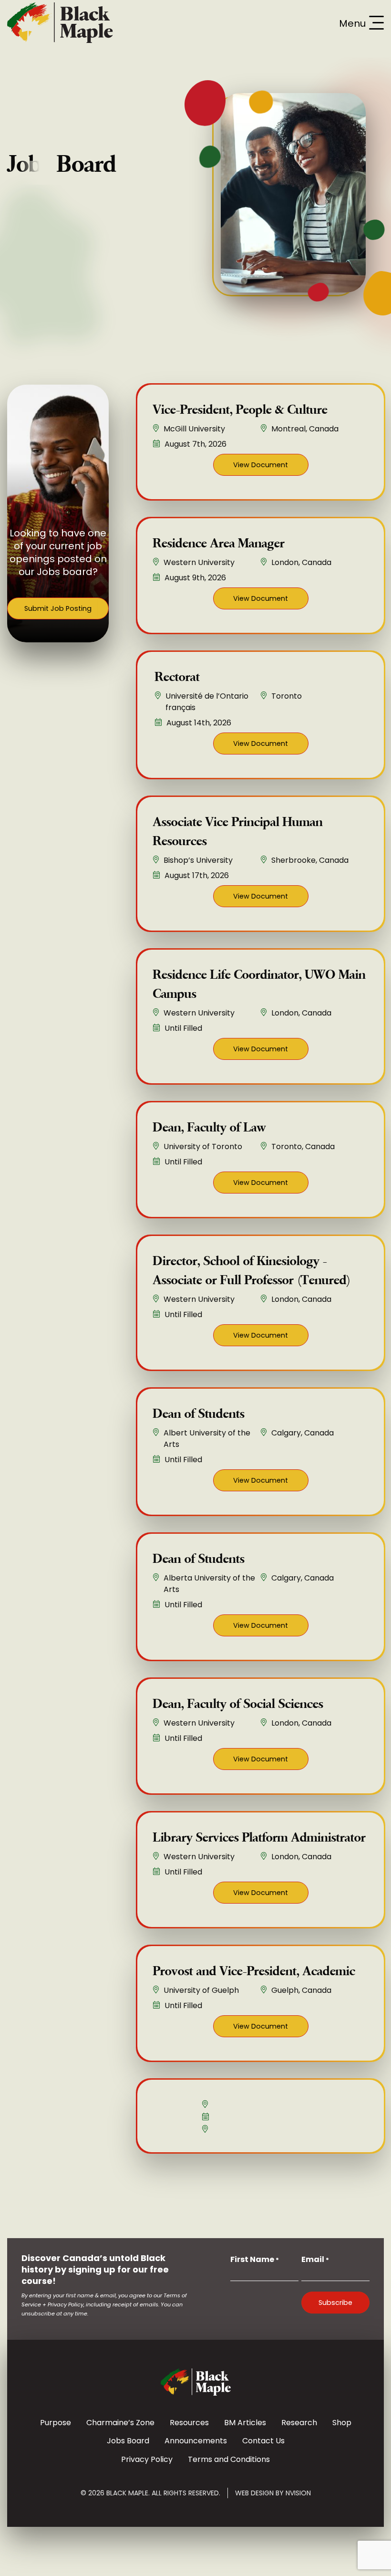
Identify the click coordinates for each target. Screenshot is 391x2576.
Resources (189, 2423)
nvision (298, 2493)
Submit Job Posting (58, 608)
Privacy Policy (147, 2459)
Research (299, 2423)
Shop (342, 2423)
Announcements (196, 2441)
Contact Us (263, 2441)
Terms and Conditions (229, 2459)
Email (315, 2259)
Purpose (56, 2423)
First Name (255, 2259)
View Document (261, 465)
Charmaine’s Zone (120, 2423)
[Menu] (376, 23)
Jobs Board (128, 2441)
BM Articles (245, 2423)
